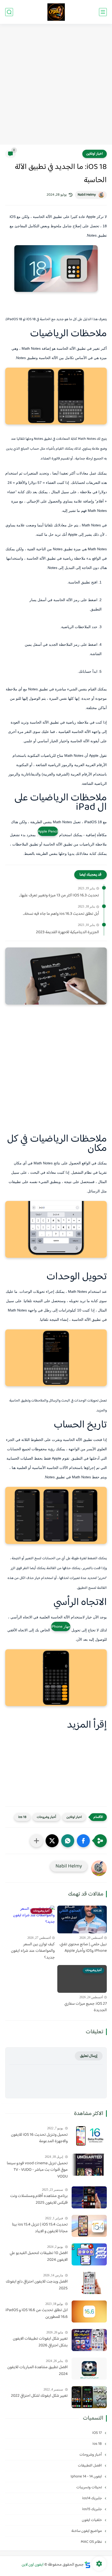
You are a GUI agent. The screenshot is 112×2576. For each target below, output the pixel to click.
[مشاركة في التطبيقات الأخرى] (36, 1841)
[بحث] (9, 12)
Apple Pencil (48, 831)
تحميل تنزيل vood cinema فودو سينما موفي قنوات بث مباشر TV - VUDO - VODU (37, 2170)
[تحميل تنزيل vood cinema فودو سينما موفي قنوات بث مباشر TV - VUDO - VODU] (89, 2165)
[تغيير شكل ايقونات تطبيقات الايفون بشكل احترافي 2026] (89, 2340)
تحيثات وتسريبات (89, 2487)
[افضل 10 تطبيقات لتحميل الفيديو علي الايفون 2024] (89, 2254)
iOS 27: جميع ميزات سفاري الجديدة (86, 2007)
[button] (83, 1841)
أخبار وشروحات (46, 1817)
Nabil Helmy (87, 195)
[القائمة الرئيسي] (103, 12)
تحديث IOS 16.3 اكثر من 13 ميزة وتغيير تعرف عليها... (59, 896)
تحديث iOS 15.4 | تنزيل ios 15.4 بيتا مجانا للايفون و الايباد (40, 2228)
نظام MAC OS (92, 2542)
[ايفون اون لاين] (56, 12)
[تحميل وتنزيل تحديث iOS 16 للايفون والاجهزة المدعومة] (89, 2136)
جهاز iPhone (61, 1626)
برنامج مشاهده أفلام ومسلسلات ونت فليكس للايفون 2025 (39, 2199)
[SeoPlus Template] (88, 2565)
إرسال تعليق (89, 2056)
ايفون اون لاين (33, 2565)
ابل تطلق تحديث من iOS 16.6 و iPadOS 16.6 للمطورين (37, 2314)
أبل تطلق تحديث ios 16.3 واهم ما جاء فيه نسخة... (61, 914)
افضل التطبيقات (90, 2466)
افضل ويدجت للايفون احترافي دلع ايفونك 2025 (37, 2285)
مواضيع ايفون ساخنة (87, 2531)
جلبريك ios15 (92, 2509)
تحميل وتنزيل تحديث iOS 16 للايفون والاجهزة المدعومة (39, 2138)
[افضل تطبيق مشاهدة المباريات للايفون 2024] (89, 2369)
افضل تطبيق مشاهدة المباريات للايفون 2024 (38, 2371)
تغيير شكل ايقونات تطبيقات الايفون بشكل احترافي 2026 (40, 2342)
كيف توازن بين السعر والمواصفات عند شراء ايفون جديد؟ (33, 1951)
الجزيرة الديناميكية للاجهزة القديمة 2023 (67, 932)
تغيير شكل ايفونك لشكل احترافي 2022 (39, 2396)
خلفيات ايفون (92, 2520)
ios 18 (22, 1817)
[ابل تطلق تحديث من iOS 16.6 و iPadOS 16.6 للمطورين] (89, 2311)
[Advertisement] (56, 85)
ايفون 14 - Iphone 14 (87, 2477)
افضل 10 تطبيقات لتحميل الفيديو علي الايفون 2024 (39, 2256)
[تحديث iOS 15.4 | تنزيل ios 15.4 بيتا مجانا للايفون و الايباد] (89, 2226)
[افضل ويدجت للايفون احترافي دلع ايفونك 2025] (89, 2283)
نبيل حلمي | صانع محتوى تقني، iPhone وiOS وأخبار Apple (83, 1948)
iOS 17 (97, 2433)
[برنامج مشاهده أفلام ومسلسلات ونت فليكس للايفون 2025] (89, 2197)
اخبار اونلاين (95, 154)
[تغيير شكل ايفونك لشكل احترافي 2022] (89, 2397)
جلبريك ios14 (92, 2498)
